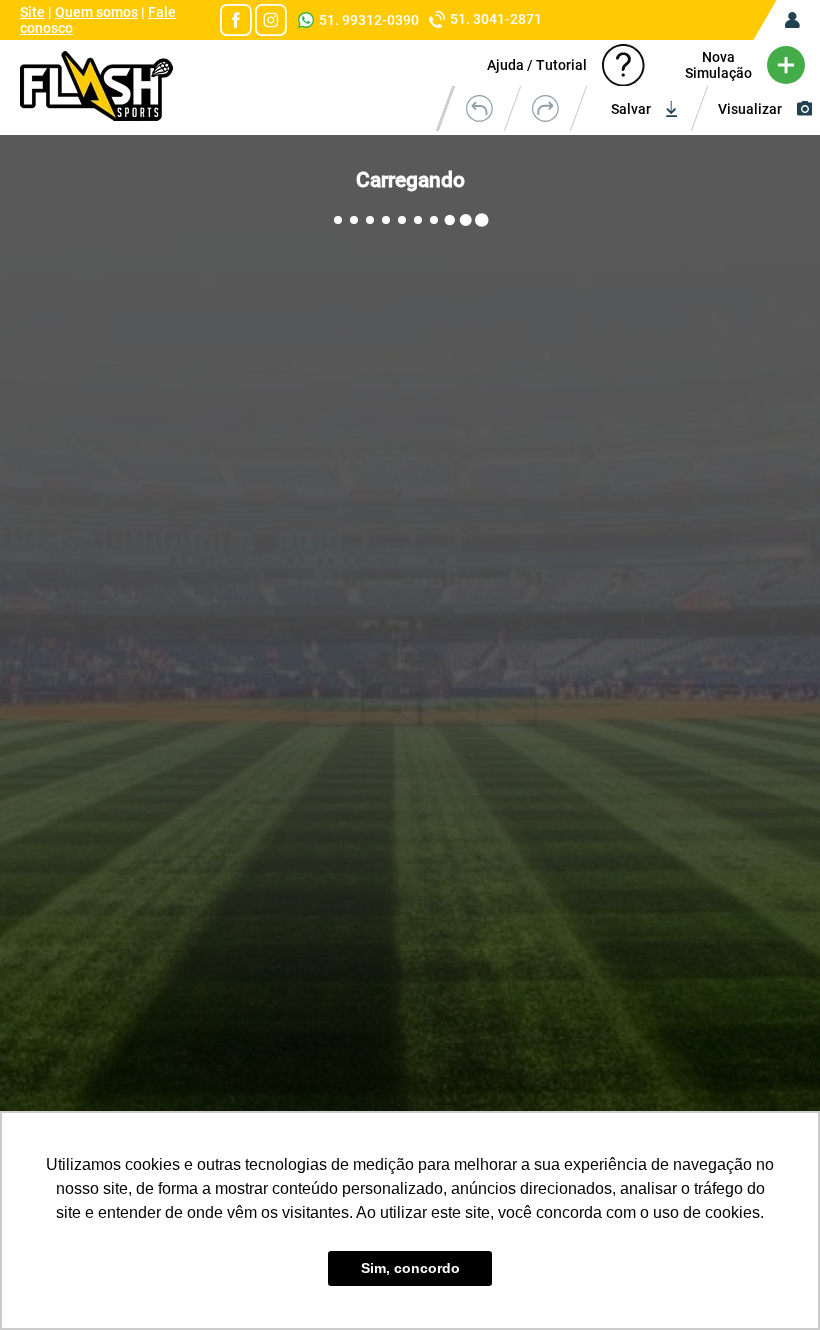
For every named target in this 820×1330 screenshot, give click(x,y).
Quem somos (96, 12)
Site (32, 12)
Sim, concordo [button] (410, 1268)
